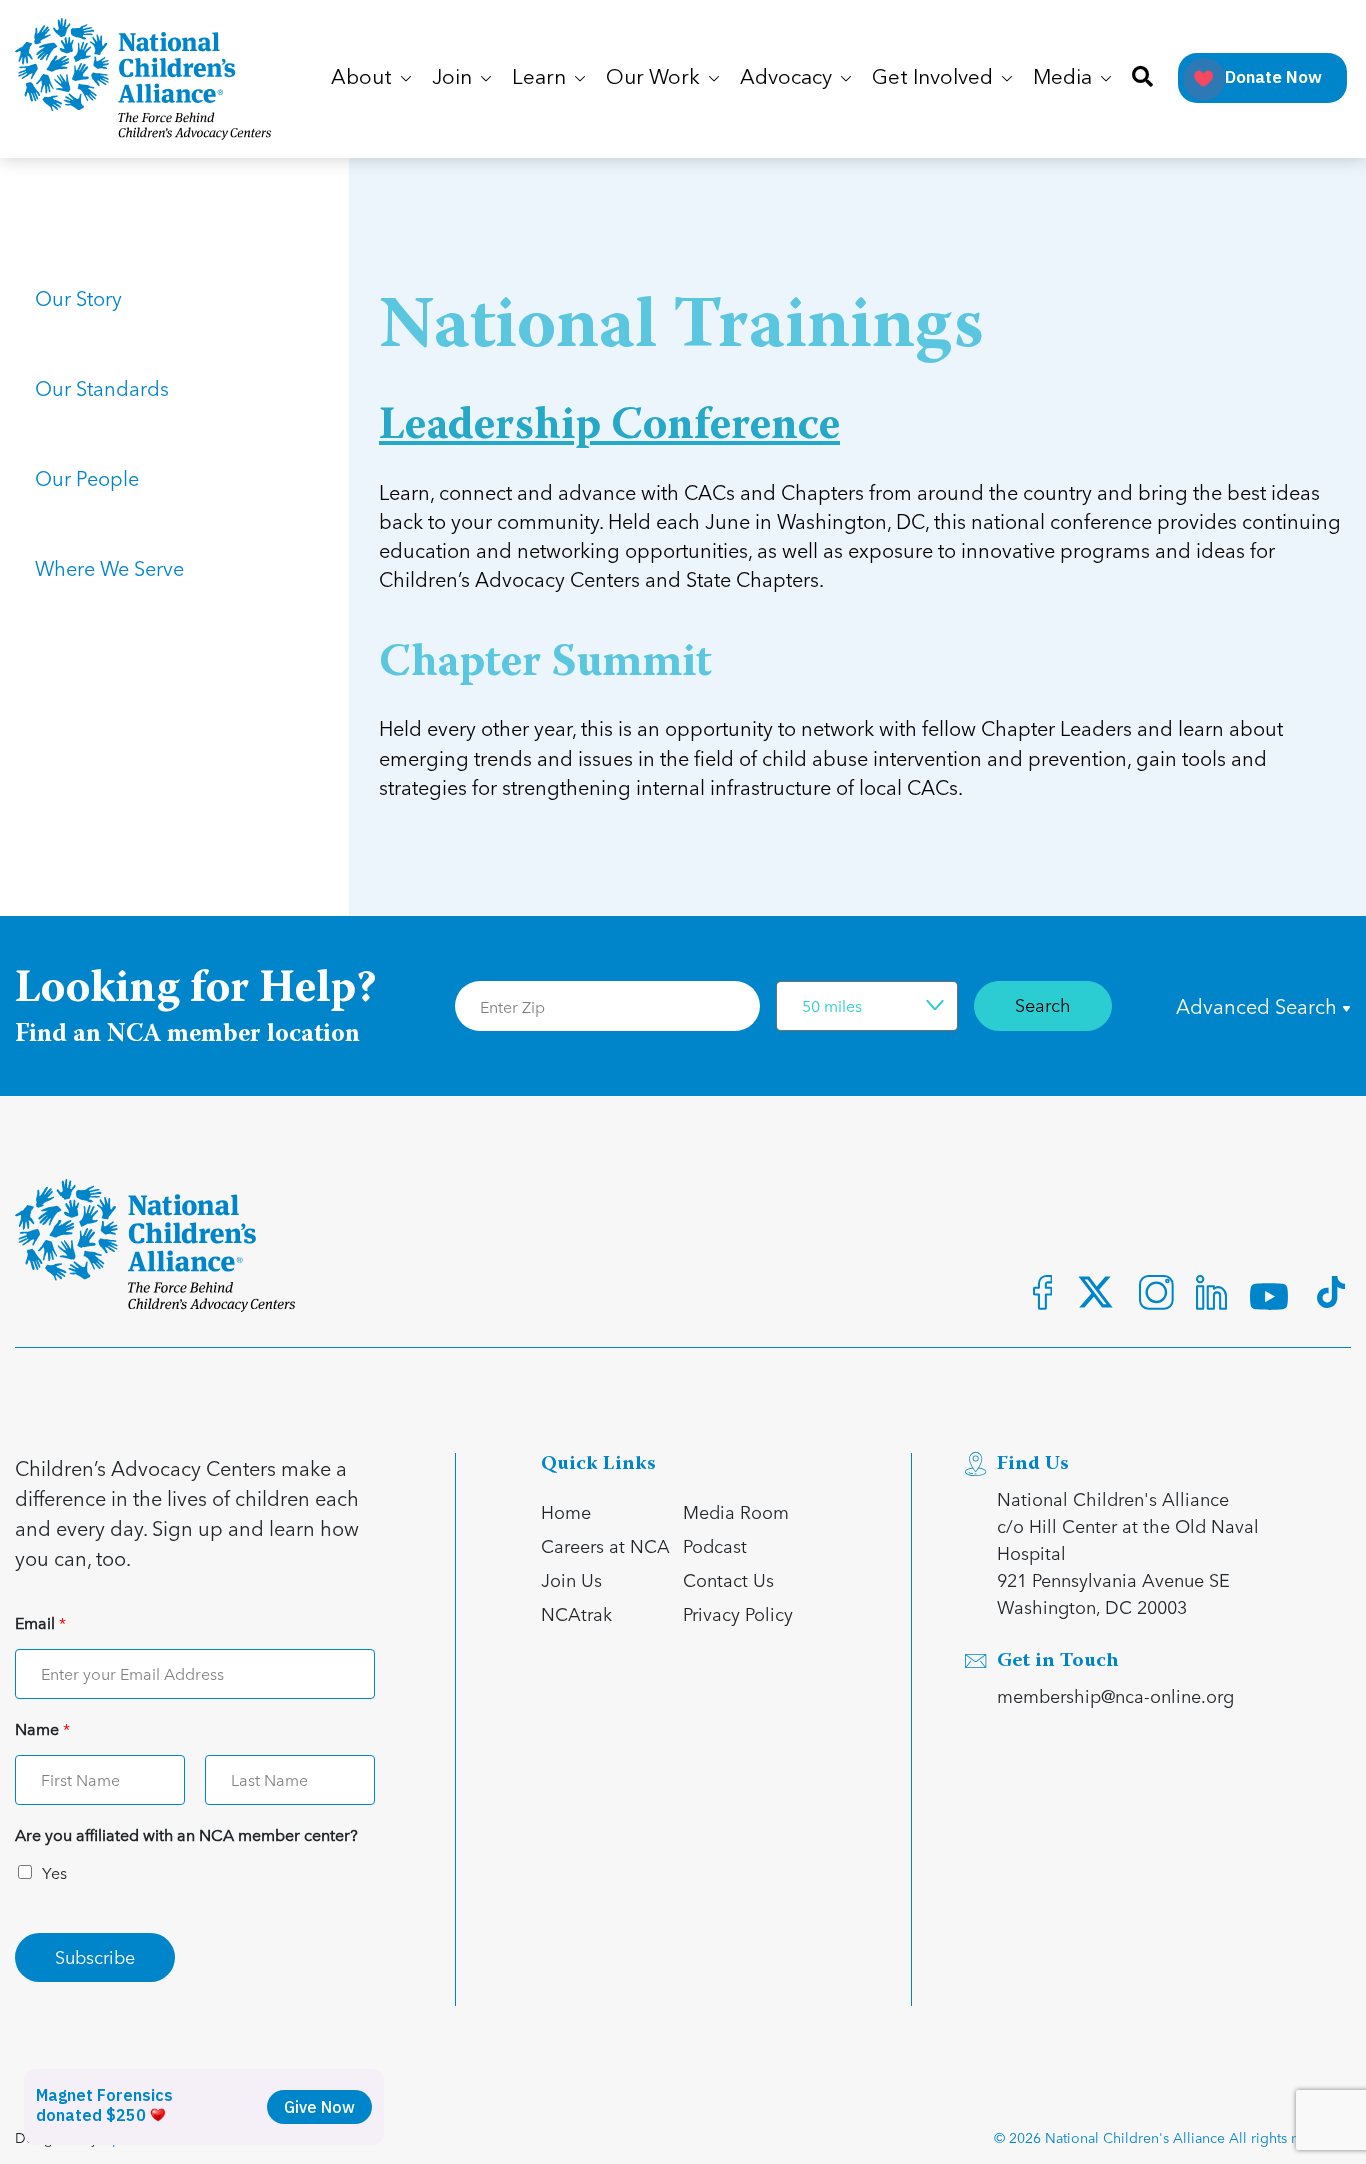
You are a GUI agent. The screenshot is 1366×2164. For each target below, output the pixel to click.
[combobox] (867, 1006)
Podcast (715, 1545)
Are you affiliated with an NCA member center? (186, 1835)
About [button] (364, 78)
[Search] (1142, 78)
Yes (54, 1872)
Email (40, 1623)
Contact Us (728, 1579)
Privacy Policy (738, 1613)
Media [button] (1065, 78)
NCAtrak (576, 1613)
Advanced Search (1259, 1006)
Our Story (78, 298)
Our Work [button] (655, 78)
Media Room (736, 1511)
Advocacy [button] (788, 78)
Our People (87, 478)
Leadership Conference (609, 427)
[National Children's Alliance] (143, 79)
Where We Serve (109, 568)
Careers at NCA (605, 1545)
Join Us (571, 1579)
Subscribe (95, 1956)
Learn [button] (541, 78)
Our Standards (102, 388)
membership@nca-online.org (1115, 1695)
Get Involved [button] (935, 78)
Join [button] (454, 78)
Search (1043, 1004)
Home (566, 1511)
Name (42, 1729)
